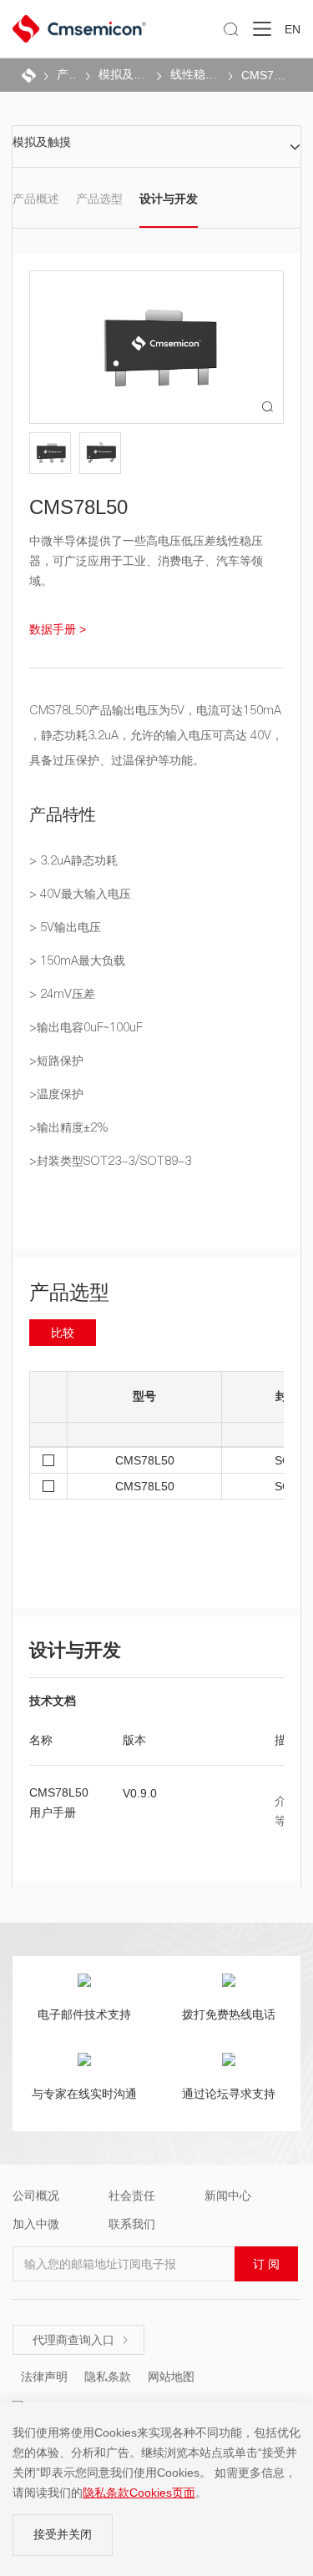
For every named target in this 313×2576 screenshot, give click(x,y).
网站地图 (171, 2377)
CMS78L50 (266, 75)
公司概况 (36, 2195)
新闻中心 (228, 2195)
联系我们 (132, 2224)
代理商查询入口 (81, 2340)
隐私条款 (108, 2377)
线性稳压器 (195, 74)
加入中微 (36, 2224)
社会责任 (132, 2195)
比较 (63, 1333)
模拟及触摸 (123, 74)
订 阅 (266, 2264)
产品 (67, 74)
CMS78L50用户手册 (59, 1802)
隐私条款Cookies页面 (139, 2493)
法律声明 (44, 2377)
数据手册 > (58, 629)
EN (293, 29)
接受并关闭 (63, 2534)
